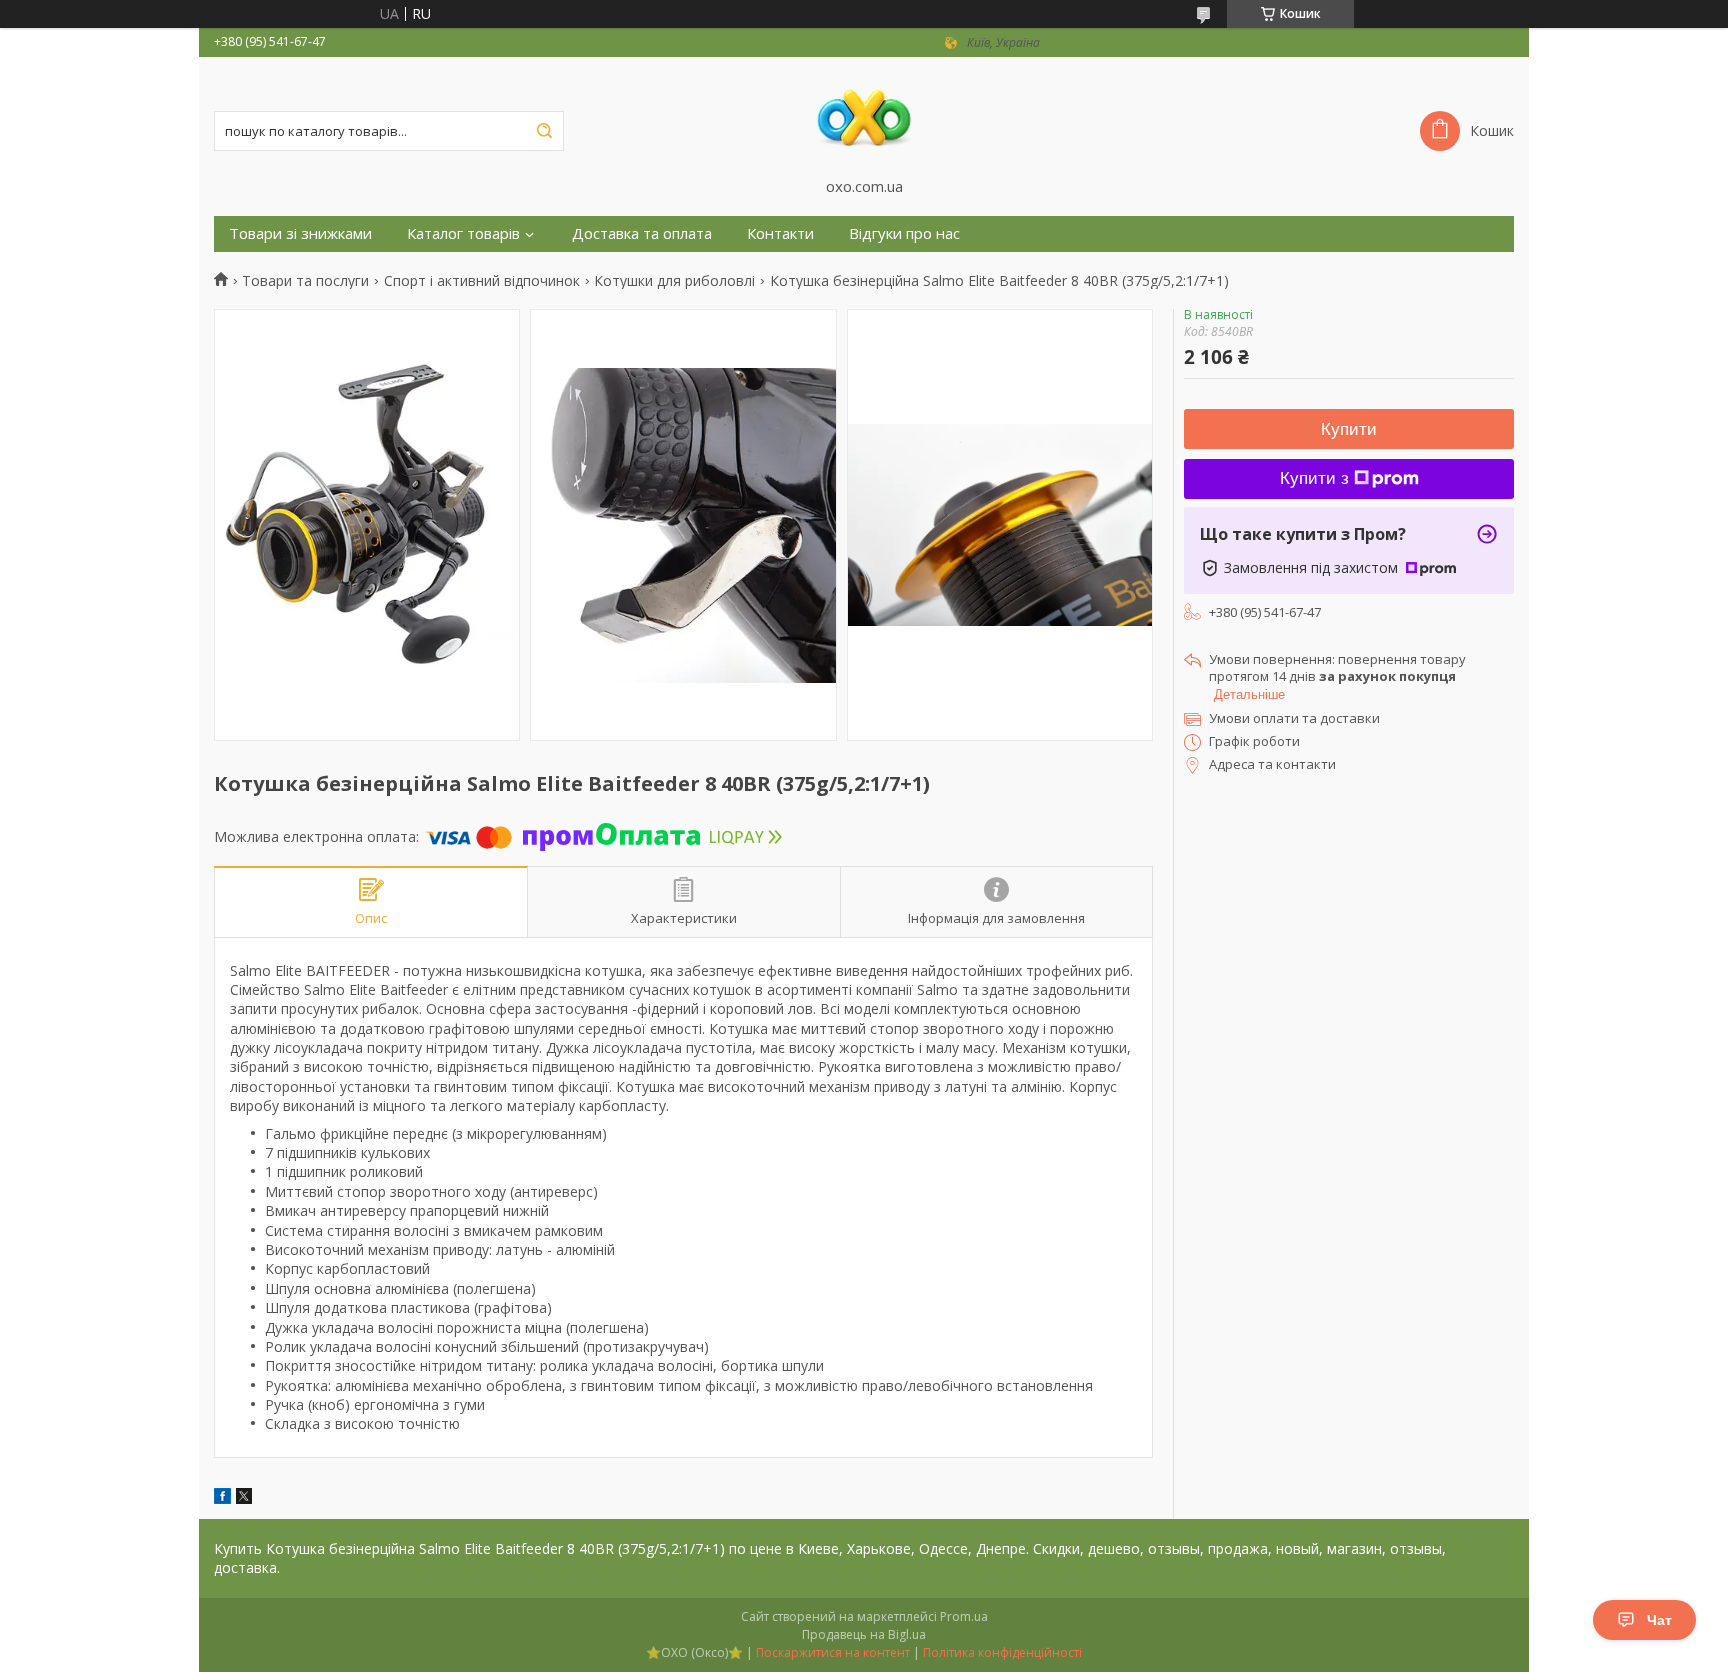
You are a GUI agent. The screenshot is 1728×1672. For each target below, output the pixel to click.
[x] (244, 1498)
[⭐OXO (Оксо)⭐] (864, 117)
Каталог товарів (463, 233)
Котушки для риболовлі (674, 281)
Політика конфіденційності (1002, 1652)
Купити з (1314, 478)
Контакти (780, 233)
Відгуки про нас (904, 233)
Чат (1659, 1620)
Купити (1349, 429)
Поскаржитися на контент (833, 1652)
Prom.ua (964, 1616)
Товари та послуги (305, 281)
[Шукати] (544, 131)
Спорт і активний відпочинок (482, 281)
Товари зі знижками (300, 233)
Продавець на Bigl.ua (864, 1634)
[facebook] (222, 1498)
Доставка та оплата (642, 233)
